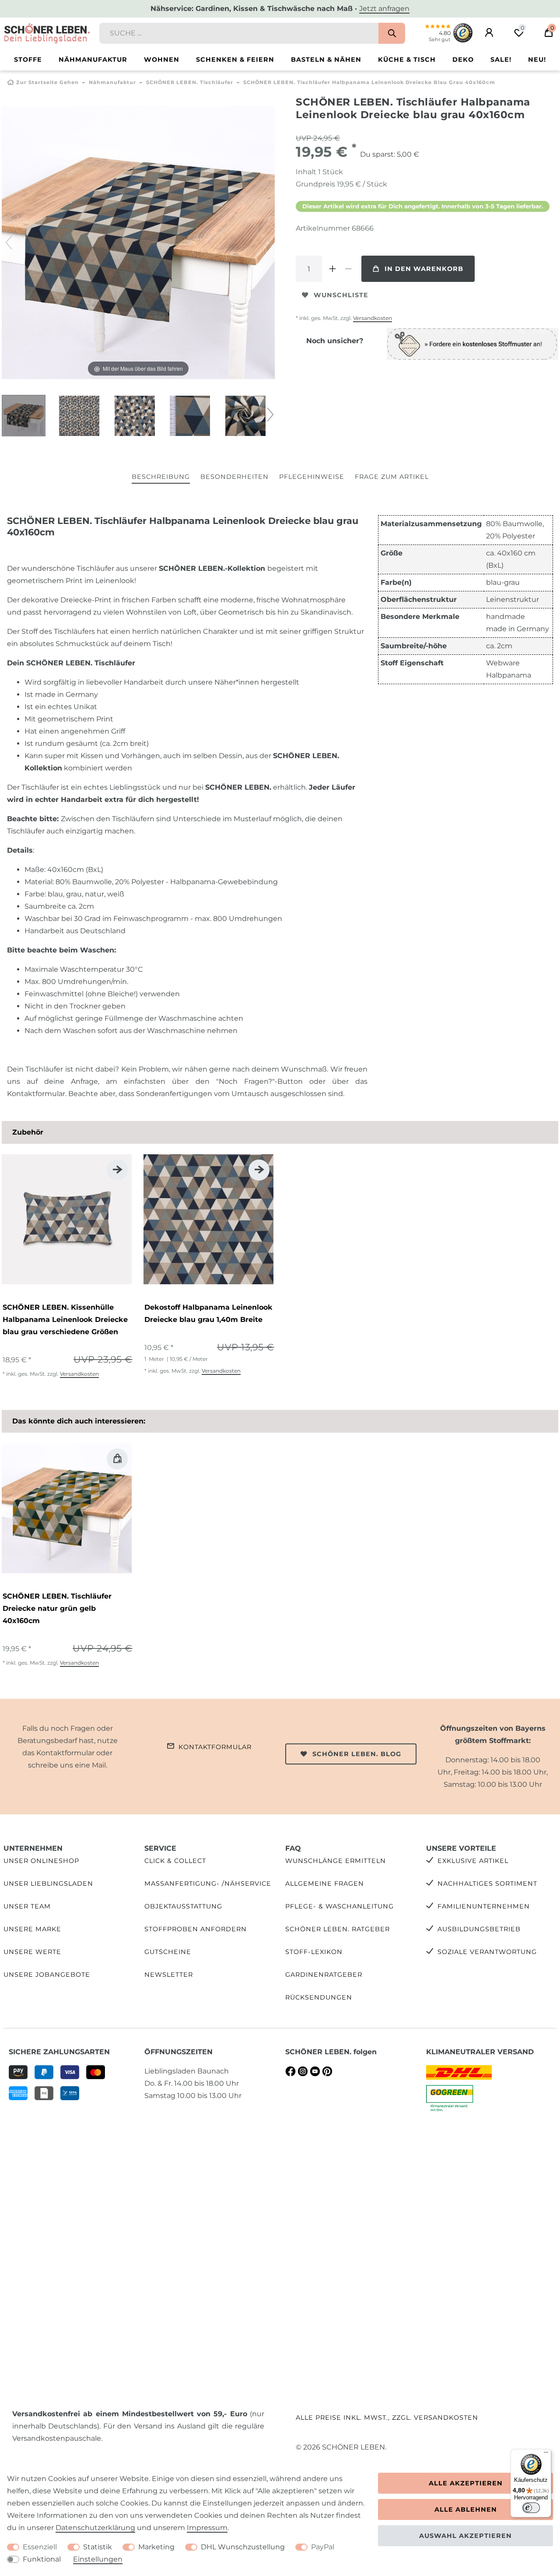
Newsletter (169, 1975)
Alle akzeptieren (466, 2483)
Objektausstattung (183, 1906)
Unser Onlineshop (41, 1861)
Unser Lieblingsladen (48, 1884)
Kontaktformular (215, 1747)
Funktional (42, 2559)
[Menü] (546, 2454)
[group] (67, 1219)
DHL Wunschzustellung (243, 2547)
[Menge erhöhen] (332, 269)
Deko (463, 60)
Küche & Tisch (407, 60)
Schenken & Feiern (235, 60)
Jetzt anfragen (384, 9)
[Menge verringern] (348, 269)
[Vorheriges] (9, 242)
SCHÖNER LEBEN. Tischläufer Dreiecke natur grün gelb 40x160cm (57, 1608)
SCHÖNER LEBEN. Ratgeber (338, 1929)
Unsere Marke (32, 1929)
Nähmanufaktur (93, 60)
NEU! (537, 60)
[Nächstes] (268, 242)
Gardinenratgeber (324, 1975)
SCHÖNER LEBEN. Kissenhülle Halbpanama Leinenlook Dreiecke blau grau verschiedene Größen (65, 1320)
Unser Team (27, 1906)
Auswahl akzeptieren (465, 2536)
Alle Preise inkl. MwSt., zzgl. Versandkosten (387, 2418)
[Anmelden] (489, 33)
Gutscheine (168, 1952)
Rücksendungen (319, 1997)
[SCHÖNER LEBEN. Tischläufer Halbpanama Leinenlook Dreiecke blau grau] (24, 417)
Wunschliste (341, 295)
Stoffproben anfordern (196, 1929)
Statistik (98, 2547)
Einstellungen (98, 2559)
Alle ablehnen (466, 2509)
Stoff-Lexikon (314, 1952)
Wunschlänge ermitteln (336, 1861)
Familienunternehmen (484, 1906)
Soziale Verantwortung (487, 1952)
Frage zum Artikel (392, 477)
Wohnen (162, 60)
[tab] (161, 477)
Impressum (207, 2528)
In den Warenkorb (424, 269)
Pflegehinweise (312, 477)
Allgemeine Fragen (325, 1884)
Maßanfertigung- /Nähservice (208, 1884)
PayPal (323, 2547)
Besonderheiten (234, 477)
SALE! (501, 60)
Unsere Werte (32, 1952)
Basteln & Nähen (326, 60)
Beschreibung (161, 477)
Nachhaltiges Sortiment (487, 1884)
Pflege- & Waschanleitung (339, 1906)
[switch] (531, 2508)
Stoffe (28, 60)
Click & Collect (175, 1861)
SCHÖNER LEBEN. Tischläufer (190, 82)
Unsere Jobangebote (47, 1975)
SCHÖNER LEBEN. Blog (357, 1754)
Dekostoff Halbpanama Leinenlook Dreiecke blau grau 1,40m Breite (208, 1313)
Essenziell (40, 2547)
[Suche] (392, 33)
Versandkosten (373, 318)
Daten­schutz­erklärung (95, 2528)
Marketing (156, 2547)
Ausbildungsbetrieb (479, 1929)
